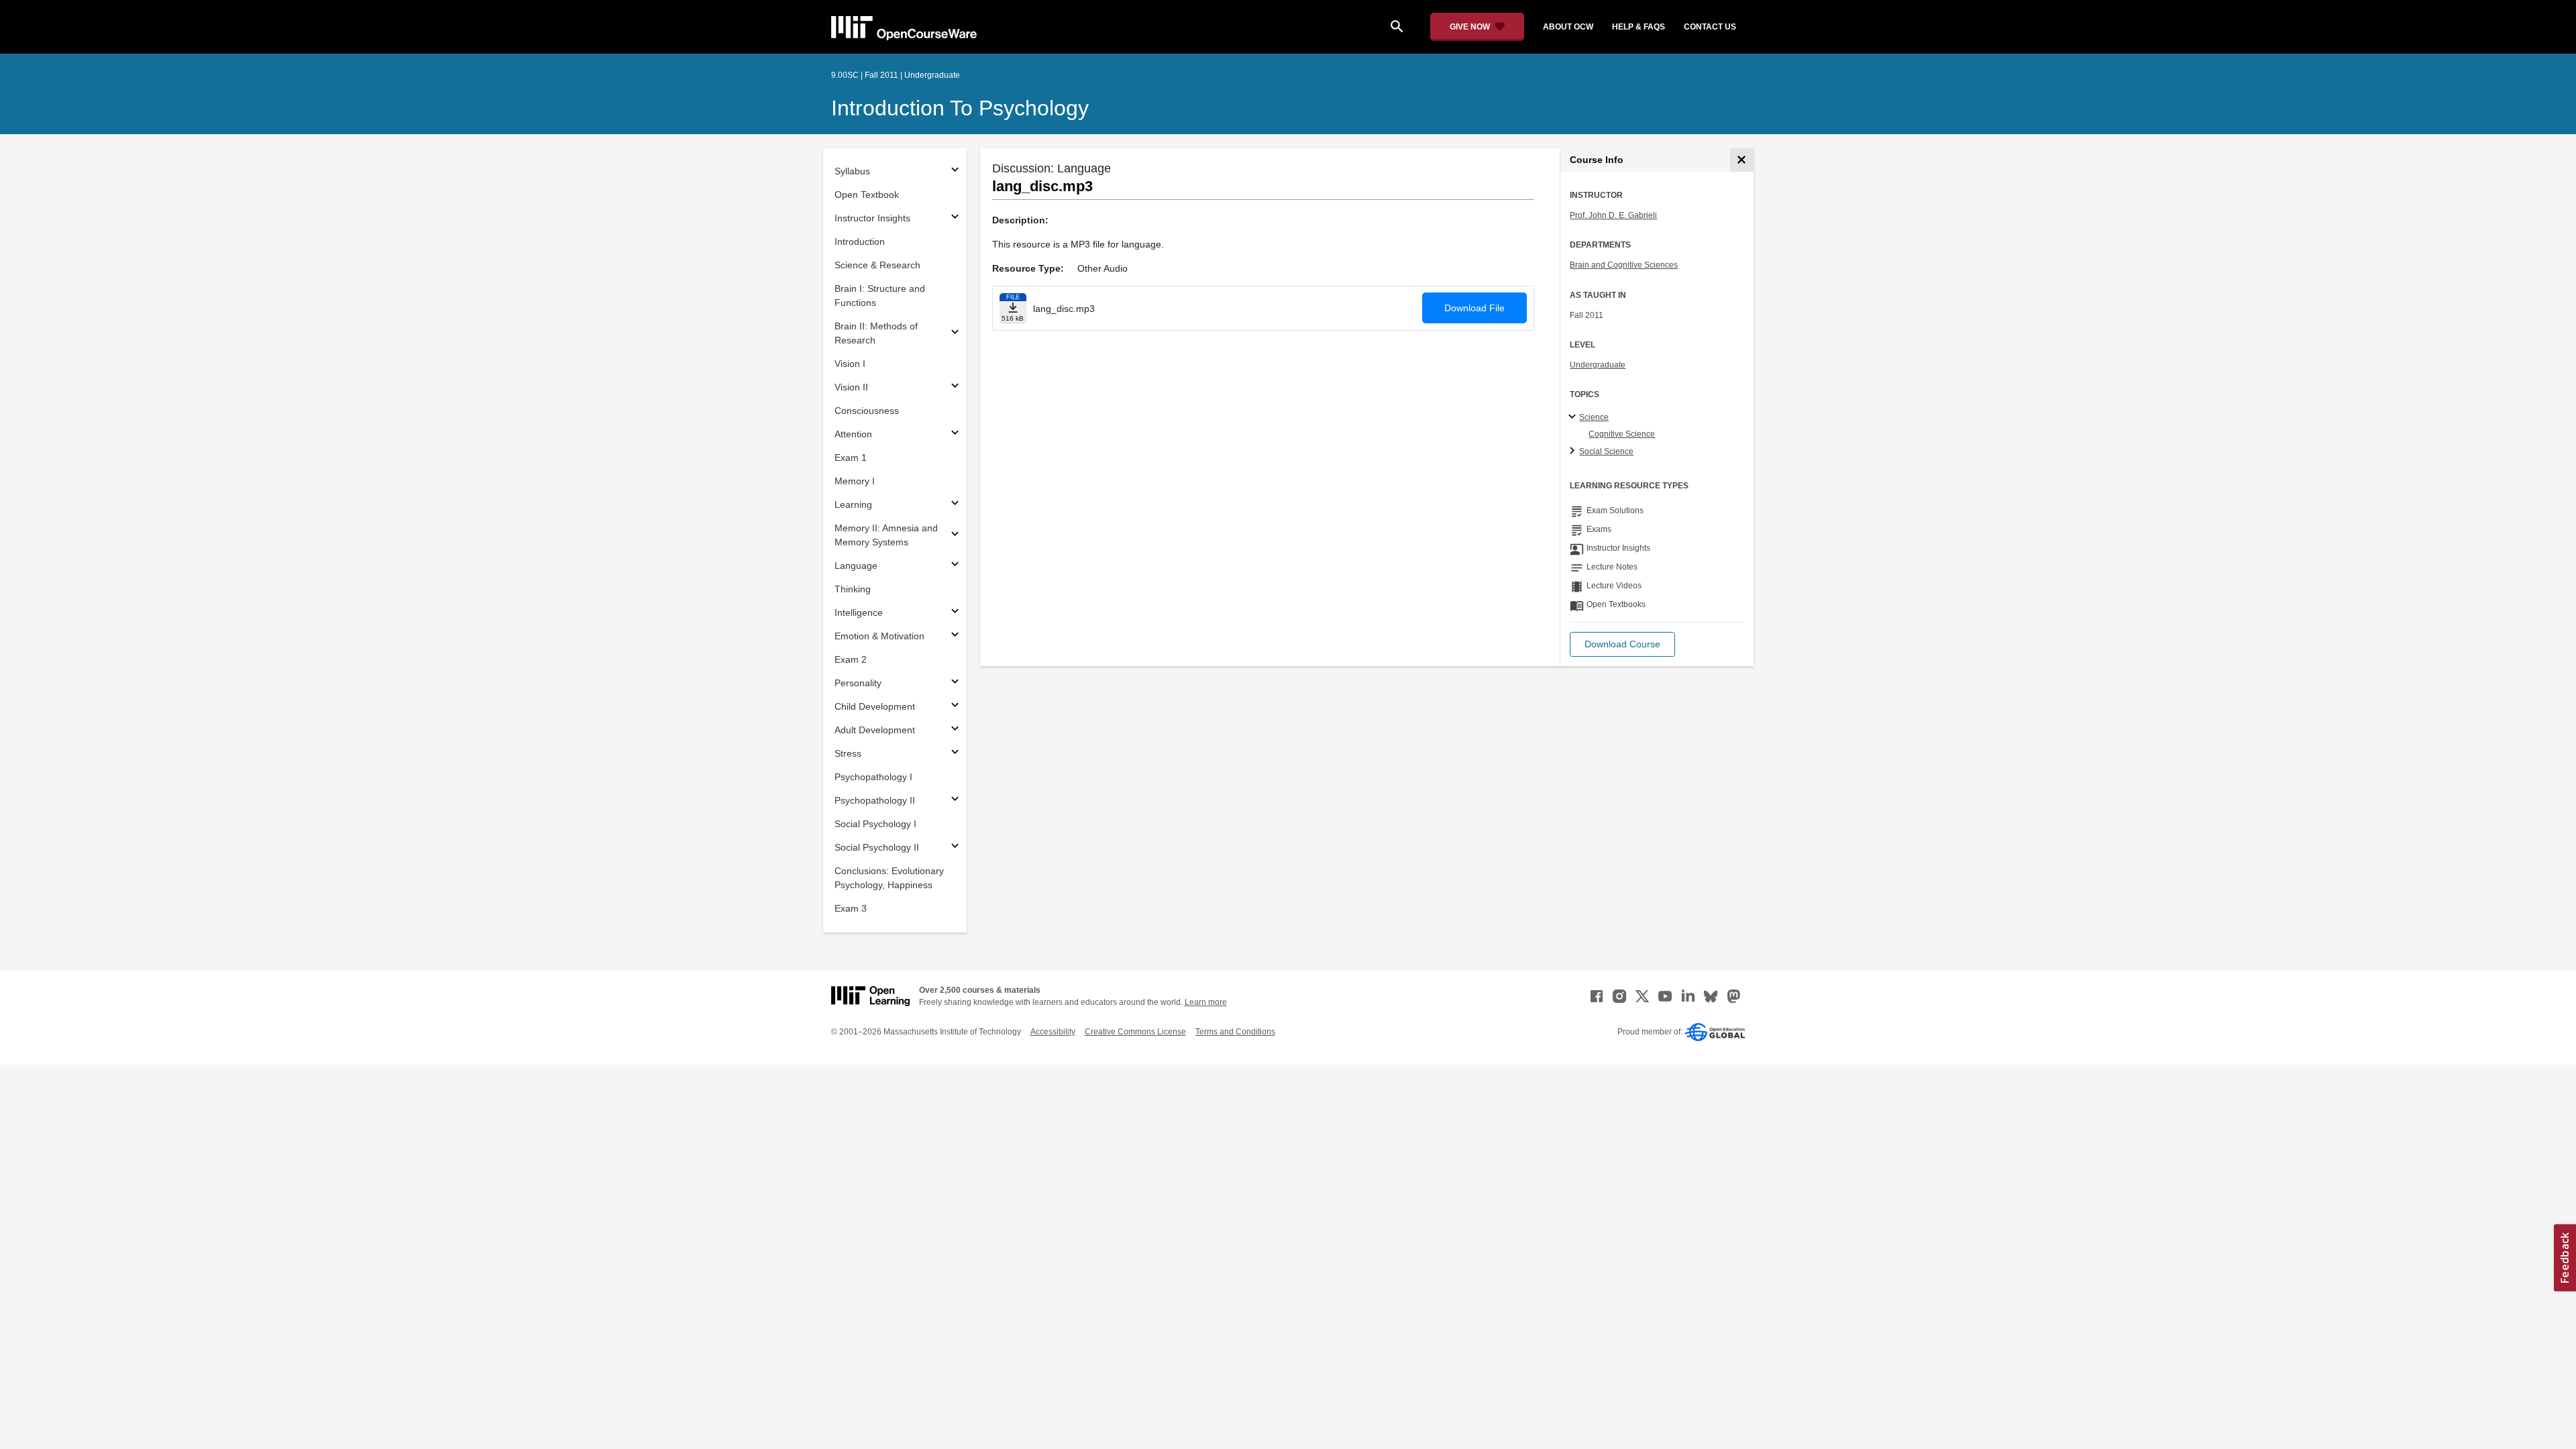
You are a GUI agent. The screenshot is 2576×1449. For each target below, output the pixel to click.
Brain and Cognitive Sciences (1624, 265)
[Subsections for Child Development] (955, 707)
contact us (1710, 27)
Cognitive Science (1622, 434)
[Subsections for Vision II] (955, 387)
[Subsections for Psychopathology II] (955, 801)
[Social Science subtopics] (1574, 451)
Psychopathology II (875, 800)
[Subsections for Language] (955, 566)
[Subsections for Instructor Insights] (955, 218)
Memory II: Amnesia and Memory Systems (886, 535)
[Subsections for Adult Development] (955, 730)
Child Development (875, 706)
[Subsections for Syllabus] (955, 171)
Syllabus (852, 171)
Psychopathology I (873, 777)
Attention (853, 434)
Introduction (860, 241)
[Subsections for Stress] (955, 754)
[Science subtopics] (1574, 417)
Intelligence (859, 612)
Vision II (851, 387)
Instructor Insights (872, 218)
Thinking (853, 589)
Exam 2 (851, 659)
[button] (1622, 644)
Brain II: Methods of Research (876, 333)
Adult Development (875, 730)
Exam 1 (851, 458)
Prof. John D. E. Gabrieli (1613, 215)
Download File (1474, 308)
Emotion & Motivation (879, 636)
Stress (848, 753)
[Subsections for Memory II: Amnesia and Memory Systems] (955, 536)
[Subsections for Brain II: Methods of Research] (955, 334)
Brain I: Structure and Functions (880, 296)
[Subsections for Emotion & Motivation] (955, 636)
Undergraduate (1598, 365)
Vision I (850, 364)
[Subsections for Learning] (955, 505)
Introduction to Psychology (960, 108)
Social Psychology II (877, 847)
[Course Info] (1742, 160)
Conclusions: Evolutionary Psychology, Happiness (889, 878)
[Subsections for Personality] (955, 683)
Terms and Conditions (1235, 1032)
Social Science (1606, 451)
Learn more (1206, 1002)
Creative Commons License (1135, 1032)
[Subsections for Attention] (955, 434)
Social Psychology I (875, 824)
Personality (858, 683)
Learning (853, 504)
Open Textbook (867, 195)
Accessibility (1053, 1032)
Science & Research (877, 265)
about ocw (1568, 27)
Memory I (855, 481)
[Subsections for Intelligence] (955, 613)
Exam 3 (851, 908)
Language (856, 566)
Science (1594, 417)
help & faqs (1639, 27)
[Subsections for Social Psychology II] (955, 848)
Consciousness (867, 411)
